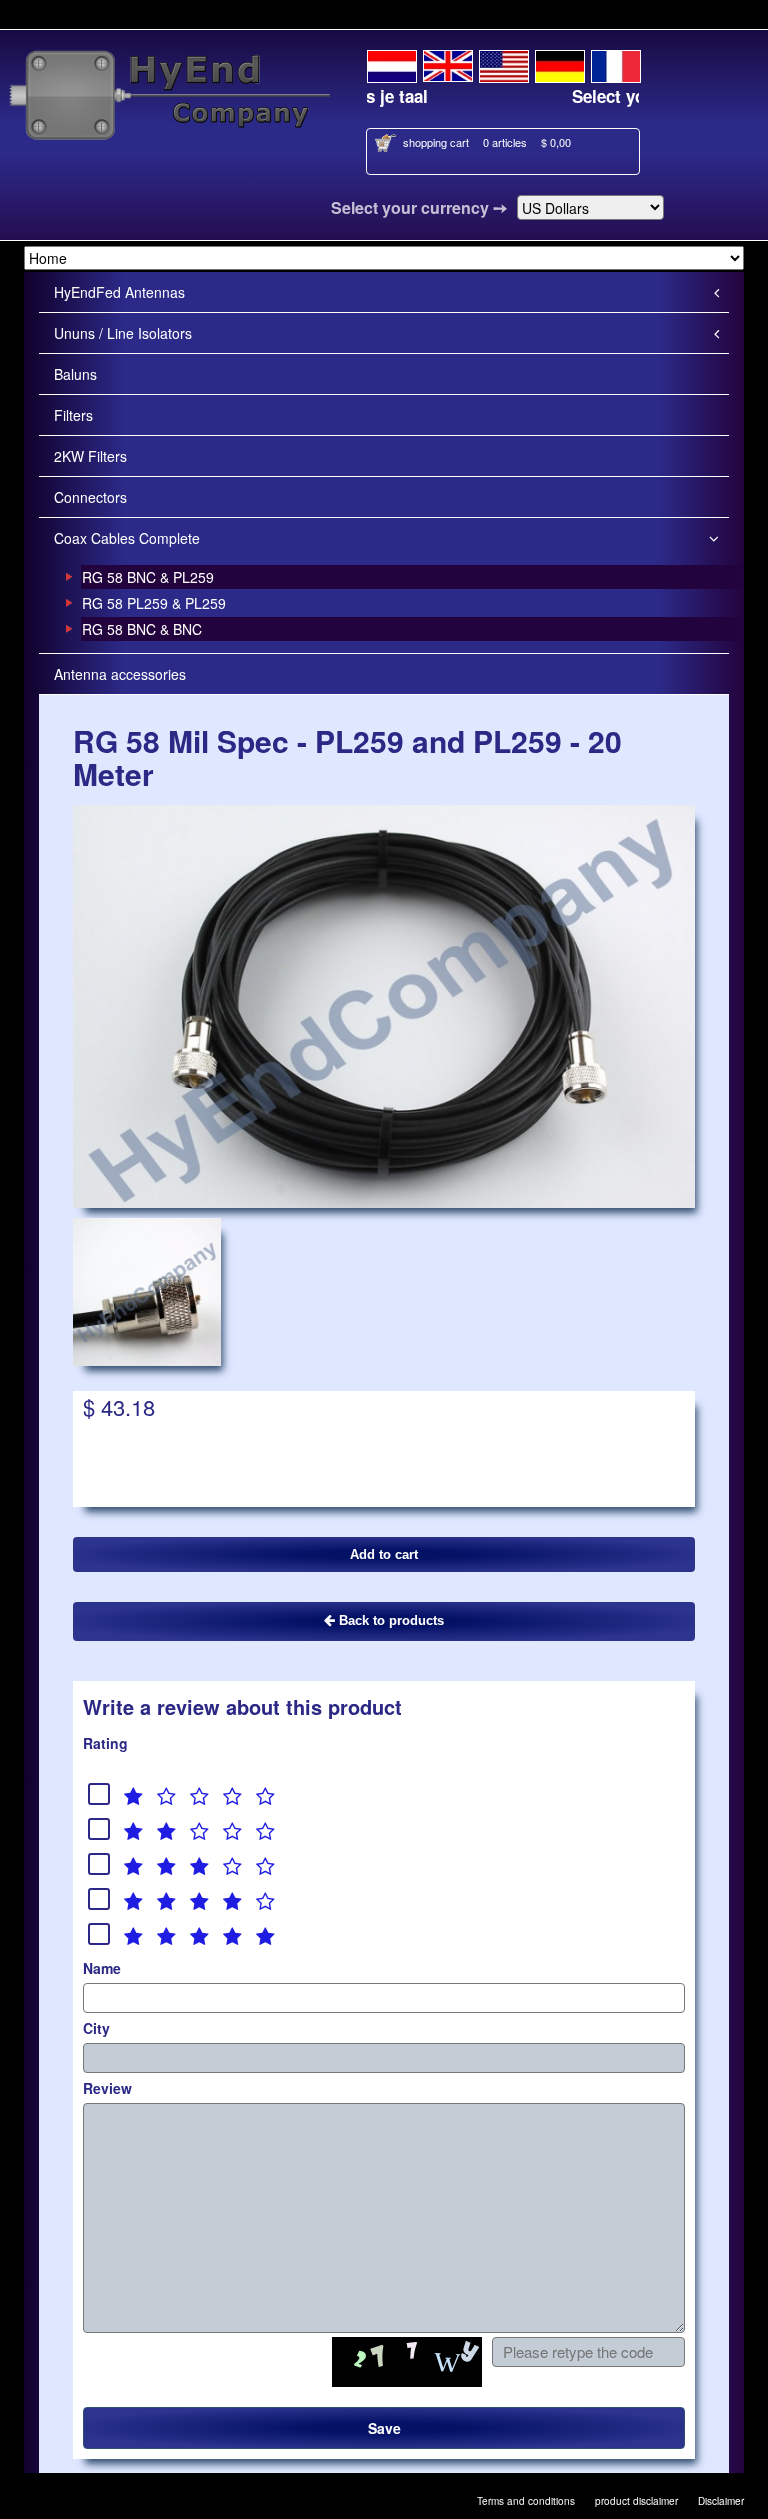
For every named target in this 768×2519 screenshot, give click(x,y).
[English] (448, 63)
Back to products (389, 1620)
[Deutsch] (560, 63)
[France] (616, 63)
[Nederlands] (392, 63)
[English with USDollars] (504, 63)
